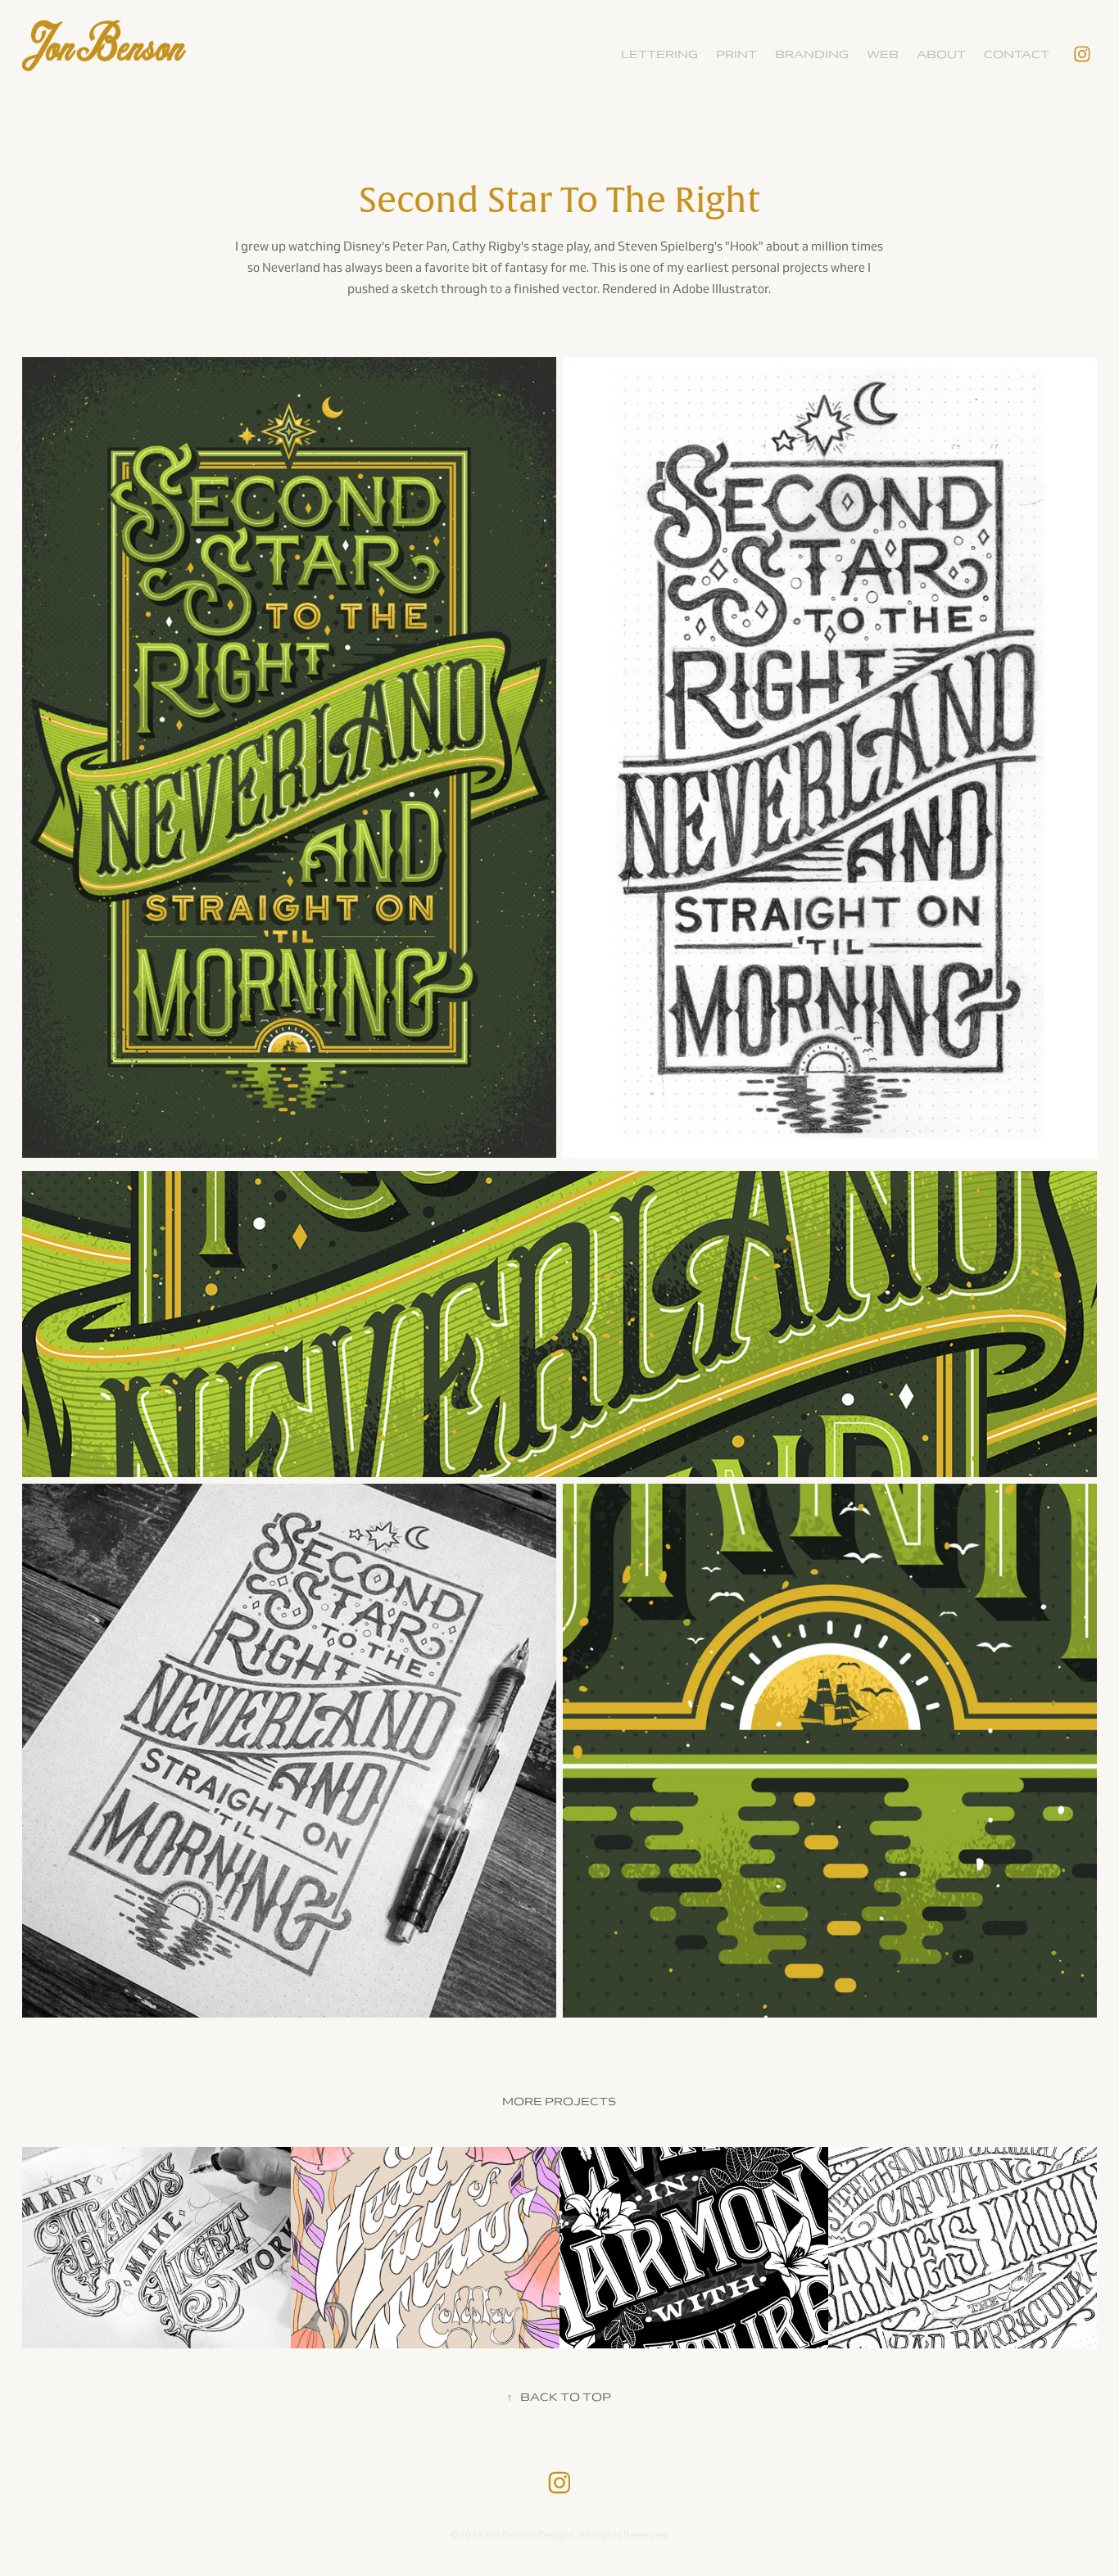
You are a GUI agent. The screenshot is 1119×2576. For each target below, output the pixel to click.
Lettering (659, 54)
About (941, 54)
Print (736, 54)
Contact (1017, 54)
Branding (812, 54)
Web (883, 54)
